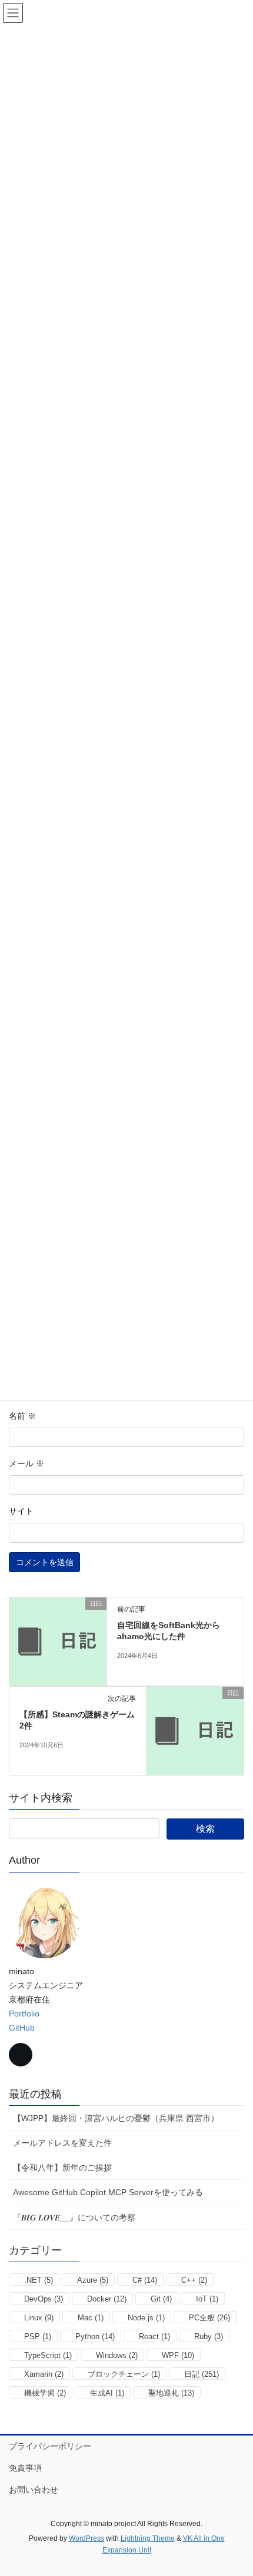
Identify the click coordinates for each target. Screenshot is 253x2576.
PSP (38, 2337)
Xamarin (44, 2374)
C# (145, 2280)
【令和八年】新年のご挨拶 (62, 2168)
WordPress (86, 2538)
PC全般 (209, 2318)
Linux (39, 2318)
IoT (207, 2299)
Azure (93, 2280)
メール (26, 1463)
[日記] (58, 1641)
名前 (22, 1416)
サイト (21, 1511)
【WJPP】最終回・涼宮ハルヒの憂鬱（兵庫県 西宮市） (116, 2118)
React (154, 2337)
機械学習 (45, 2393)
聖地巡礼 (171, 2393)
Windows (117, 2355)
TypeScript (48, 2355)
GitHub (22, 2028)
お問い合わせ (34, 2490)
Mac (91, 2318)
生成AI (107, 2393)
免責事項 (25, 2468)
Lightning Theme (148, 2538)
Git (161, 2299)
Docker (107, 2299)
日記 (202, 2374)
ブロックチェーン (124, 2374)
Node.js (146, 2318)
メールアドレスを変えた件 (62, 2143)
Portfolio (24, 2014)
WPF (178, 2355)
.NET (39, 2280)
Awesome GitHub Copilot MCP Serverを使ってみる (108, 2192)
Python (95, 2337)
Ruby (209, 2337)
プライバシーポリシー (50, 2446)
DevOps (44, 2299)
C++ (194, 2280)
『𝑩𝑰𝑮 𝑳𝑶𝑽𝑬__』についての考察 (74, 2217)
